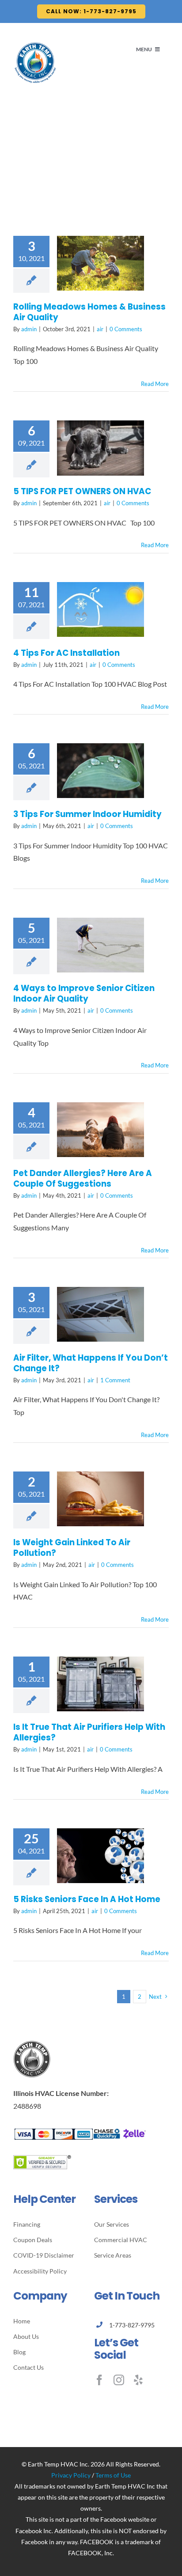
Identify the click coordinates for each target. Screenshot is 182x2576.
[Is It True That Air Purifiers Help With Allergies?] (100, 1684)
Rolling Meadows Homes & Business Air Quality (89, 312)
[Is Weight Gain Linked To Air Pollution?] (100, 1499)
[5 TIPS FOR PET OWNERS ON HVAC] (100, 448)
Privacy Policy (71, 2475)
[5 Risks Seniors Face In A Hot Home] (100, 1856)
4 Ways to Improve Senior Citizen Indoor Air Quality (84, 993)
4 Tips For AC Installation (66, 653)
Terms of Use (113, 2475)
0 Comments (126, 329)
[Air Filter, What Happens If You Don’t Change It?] (100, 1314)
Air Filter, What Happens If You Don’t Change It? (91, 1363)
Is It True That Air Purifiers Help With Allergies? (89, 1732)
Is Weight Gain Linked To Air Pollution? (72, 1548)
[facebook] (99, 2380)
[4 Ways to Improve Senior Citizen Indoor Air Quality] (100, 945)
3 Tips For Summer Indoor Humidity (87, 814)
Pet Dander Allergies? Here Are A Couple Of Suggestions (83, 1178)
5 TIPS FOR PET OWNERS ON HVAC (82, 491)
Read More (155, 384)
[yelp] (138, 2380)
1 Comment (115, 1380)
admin (29, 329)
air (100, 329)
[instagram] (119, 2380)
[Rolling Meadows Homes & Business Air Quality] (100, 263)
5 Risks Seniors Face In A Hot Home (87, 1899)
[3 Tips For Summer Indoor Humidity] (100, 771)
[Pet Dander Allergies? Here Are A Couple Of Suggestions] (100, 1130)
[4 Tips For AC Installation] (100, 609)
